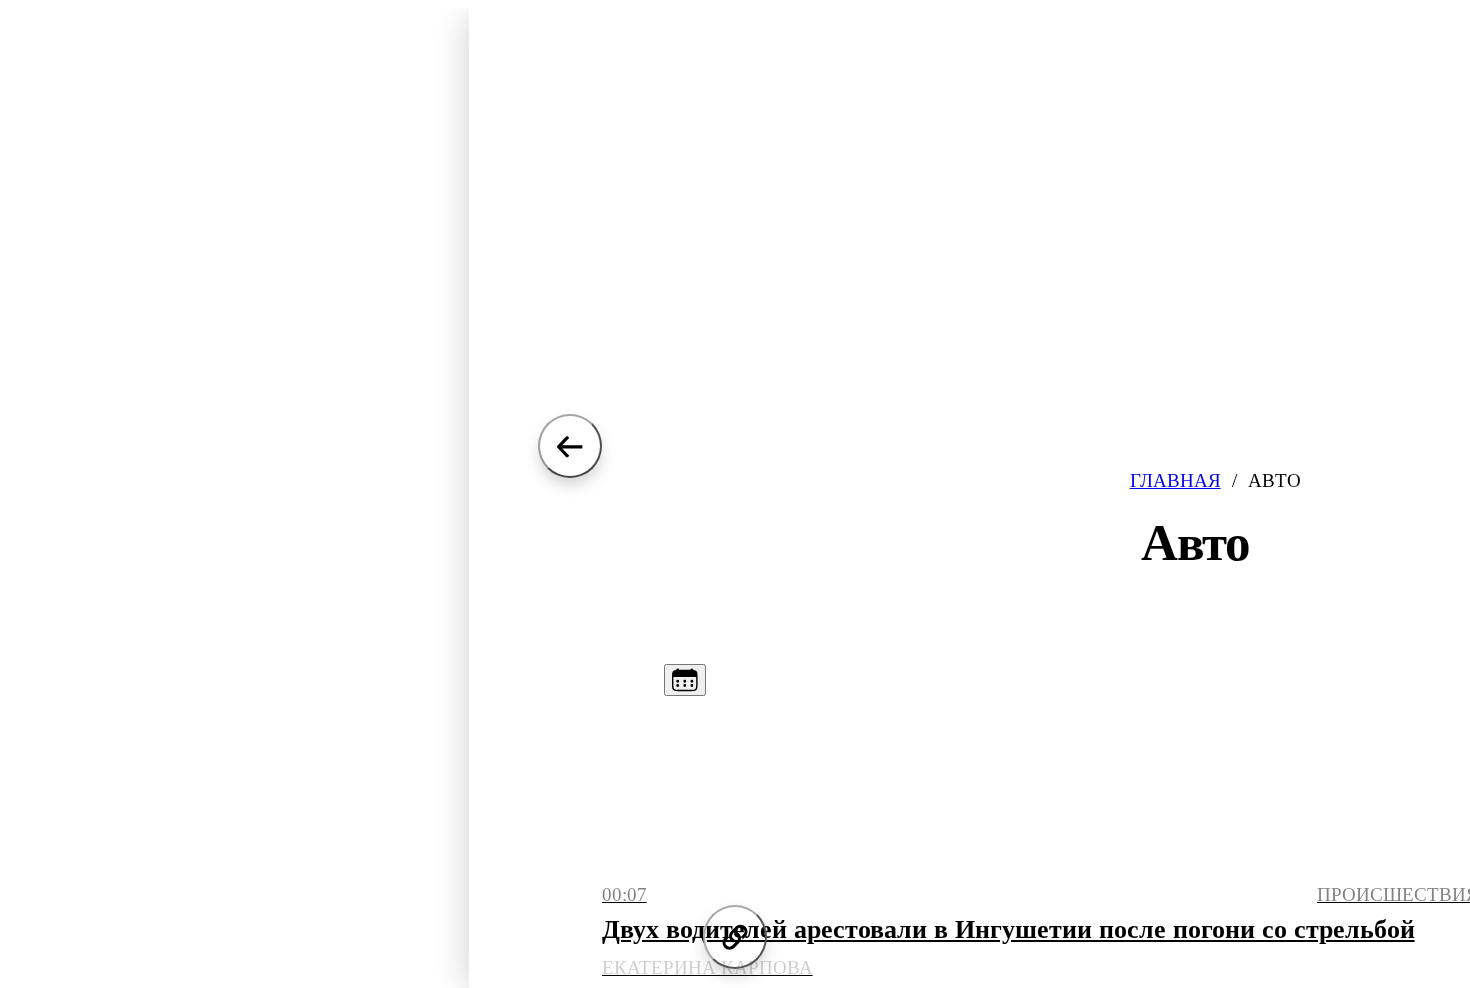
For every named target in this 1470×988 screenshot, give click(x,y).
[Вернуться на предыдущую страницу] (570, 446)
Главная (1175, 480)
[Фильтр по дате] (685, 680)
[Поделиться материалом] (735, 937)
